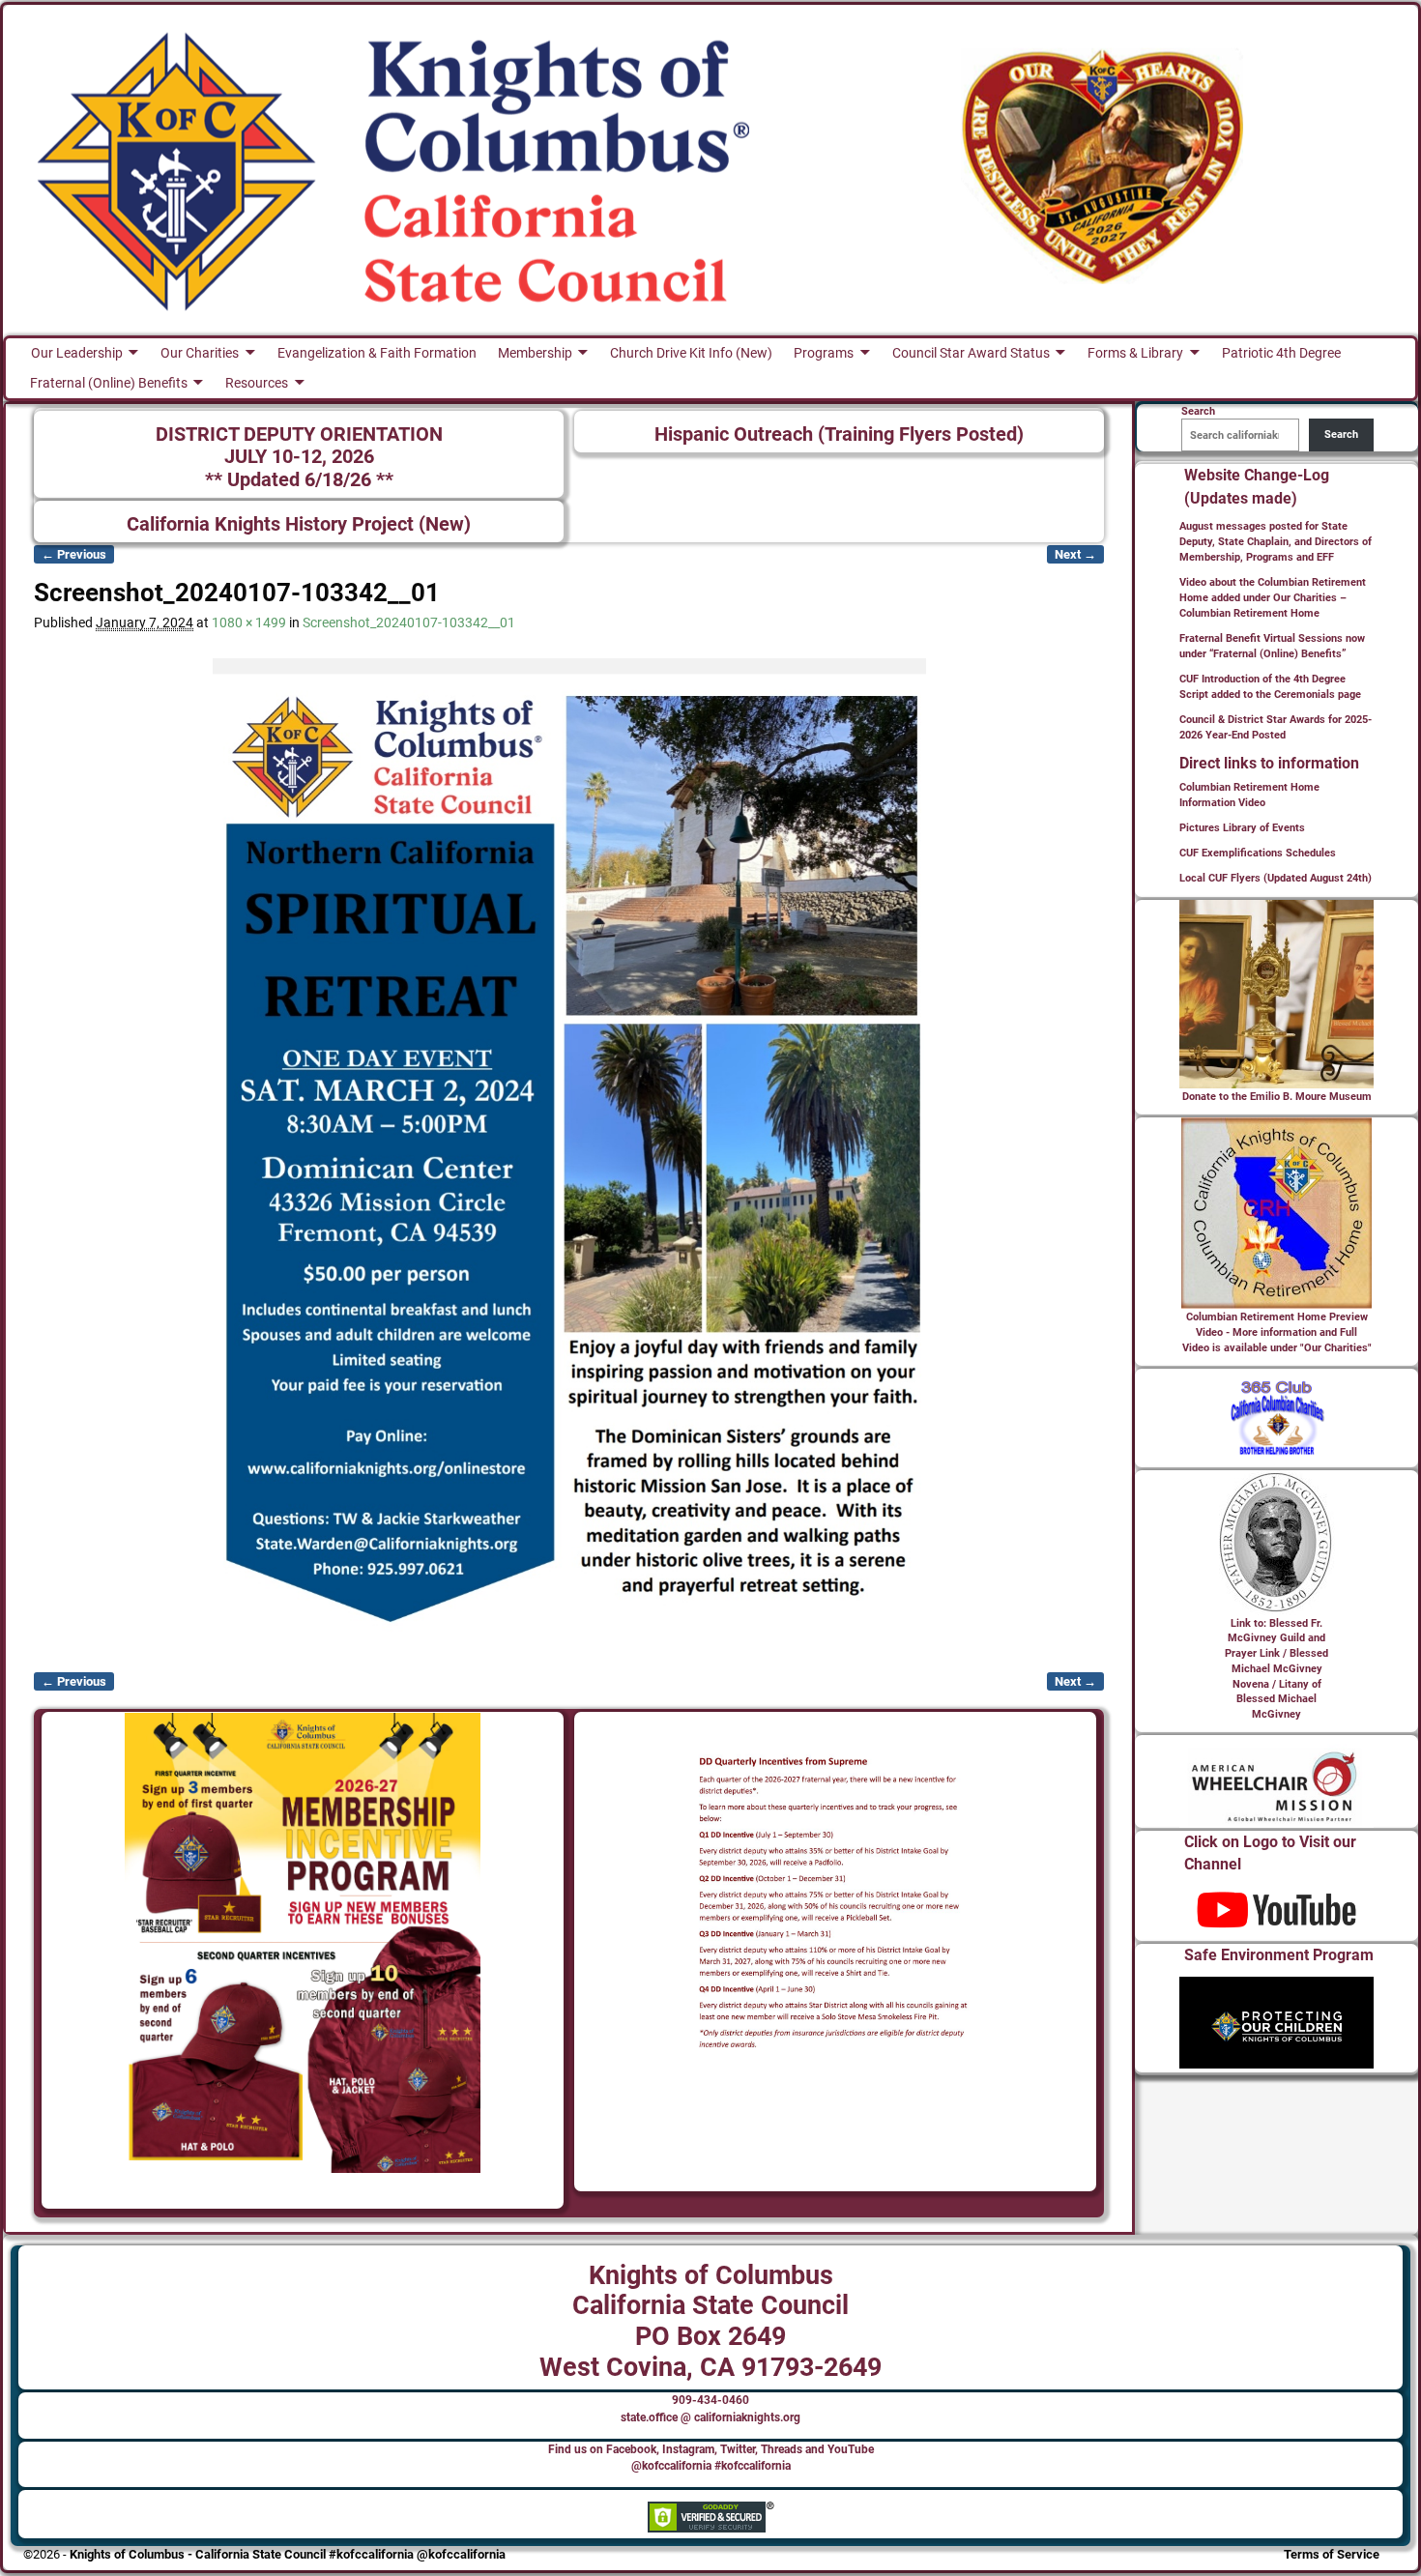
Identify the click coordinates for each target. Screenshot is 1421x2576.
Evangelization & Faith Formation (377, 353)
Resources (257, 383)
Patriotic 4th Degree (1281, 353)
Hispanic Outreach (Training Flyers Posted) (839, 434)
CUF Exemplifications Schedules (1258, 853)
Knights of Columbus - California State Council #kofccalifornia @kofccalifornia (288, 2554)
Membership (535, 353)
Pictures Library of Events (1242, 828)
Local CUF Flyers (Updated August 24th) (1276, 878)
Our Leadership (77, 353)
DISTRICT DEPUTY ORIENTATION (299, 434)
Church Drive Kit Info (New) (691, 353)
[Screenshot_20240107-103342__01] (569, 1153)
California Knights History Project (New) (299, 524)
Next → (1075, 554)
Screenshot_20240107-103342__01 (409, 622)
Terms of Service (1332, 2554)
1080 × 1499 (249, 622)
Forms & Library (1135, 353)
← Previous (74, 554)
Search (1341, 434)
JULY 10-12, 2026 (299, 457)
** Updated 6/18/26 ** (299, 480)
